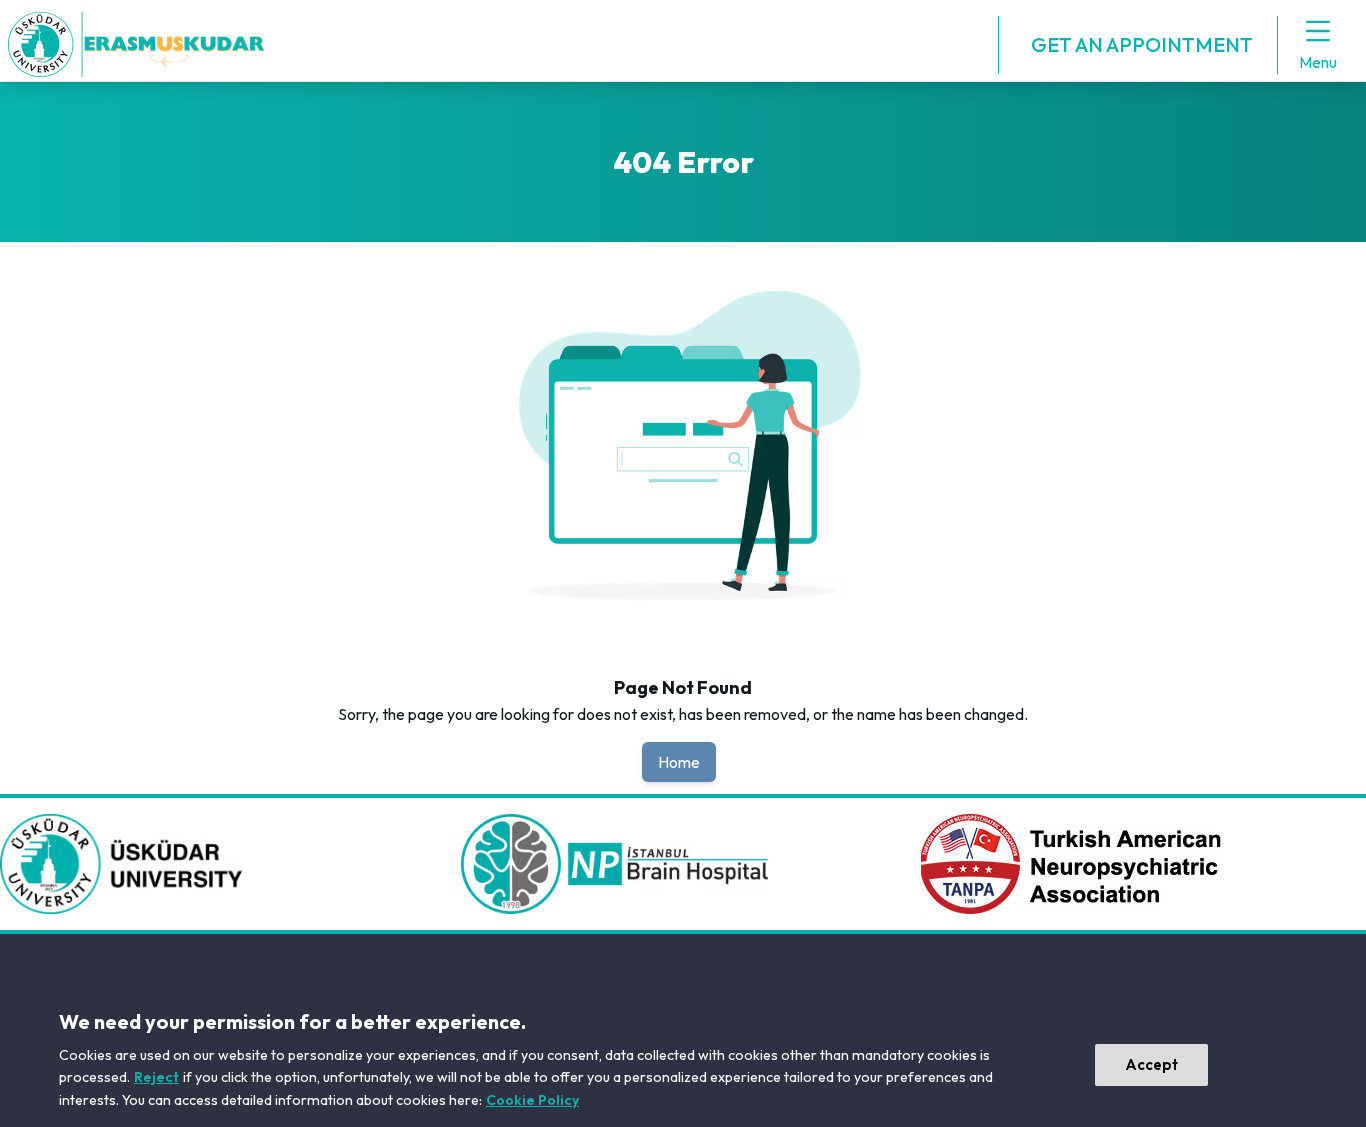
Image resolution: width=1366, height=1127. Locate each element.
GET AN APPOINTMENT (1142, 44)
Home (679, 762)
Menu (1318, 62)
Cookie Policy (532, 1100)
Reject (156, 1077)
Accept (1151, 1064)
